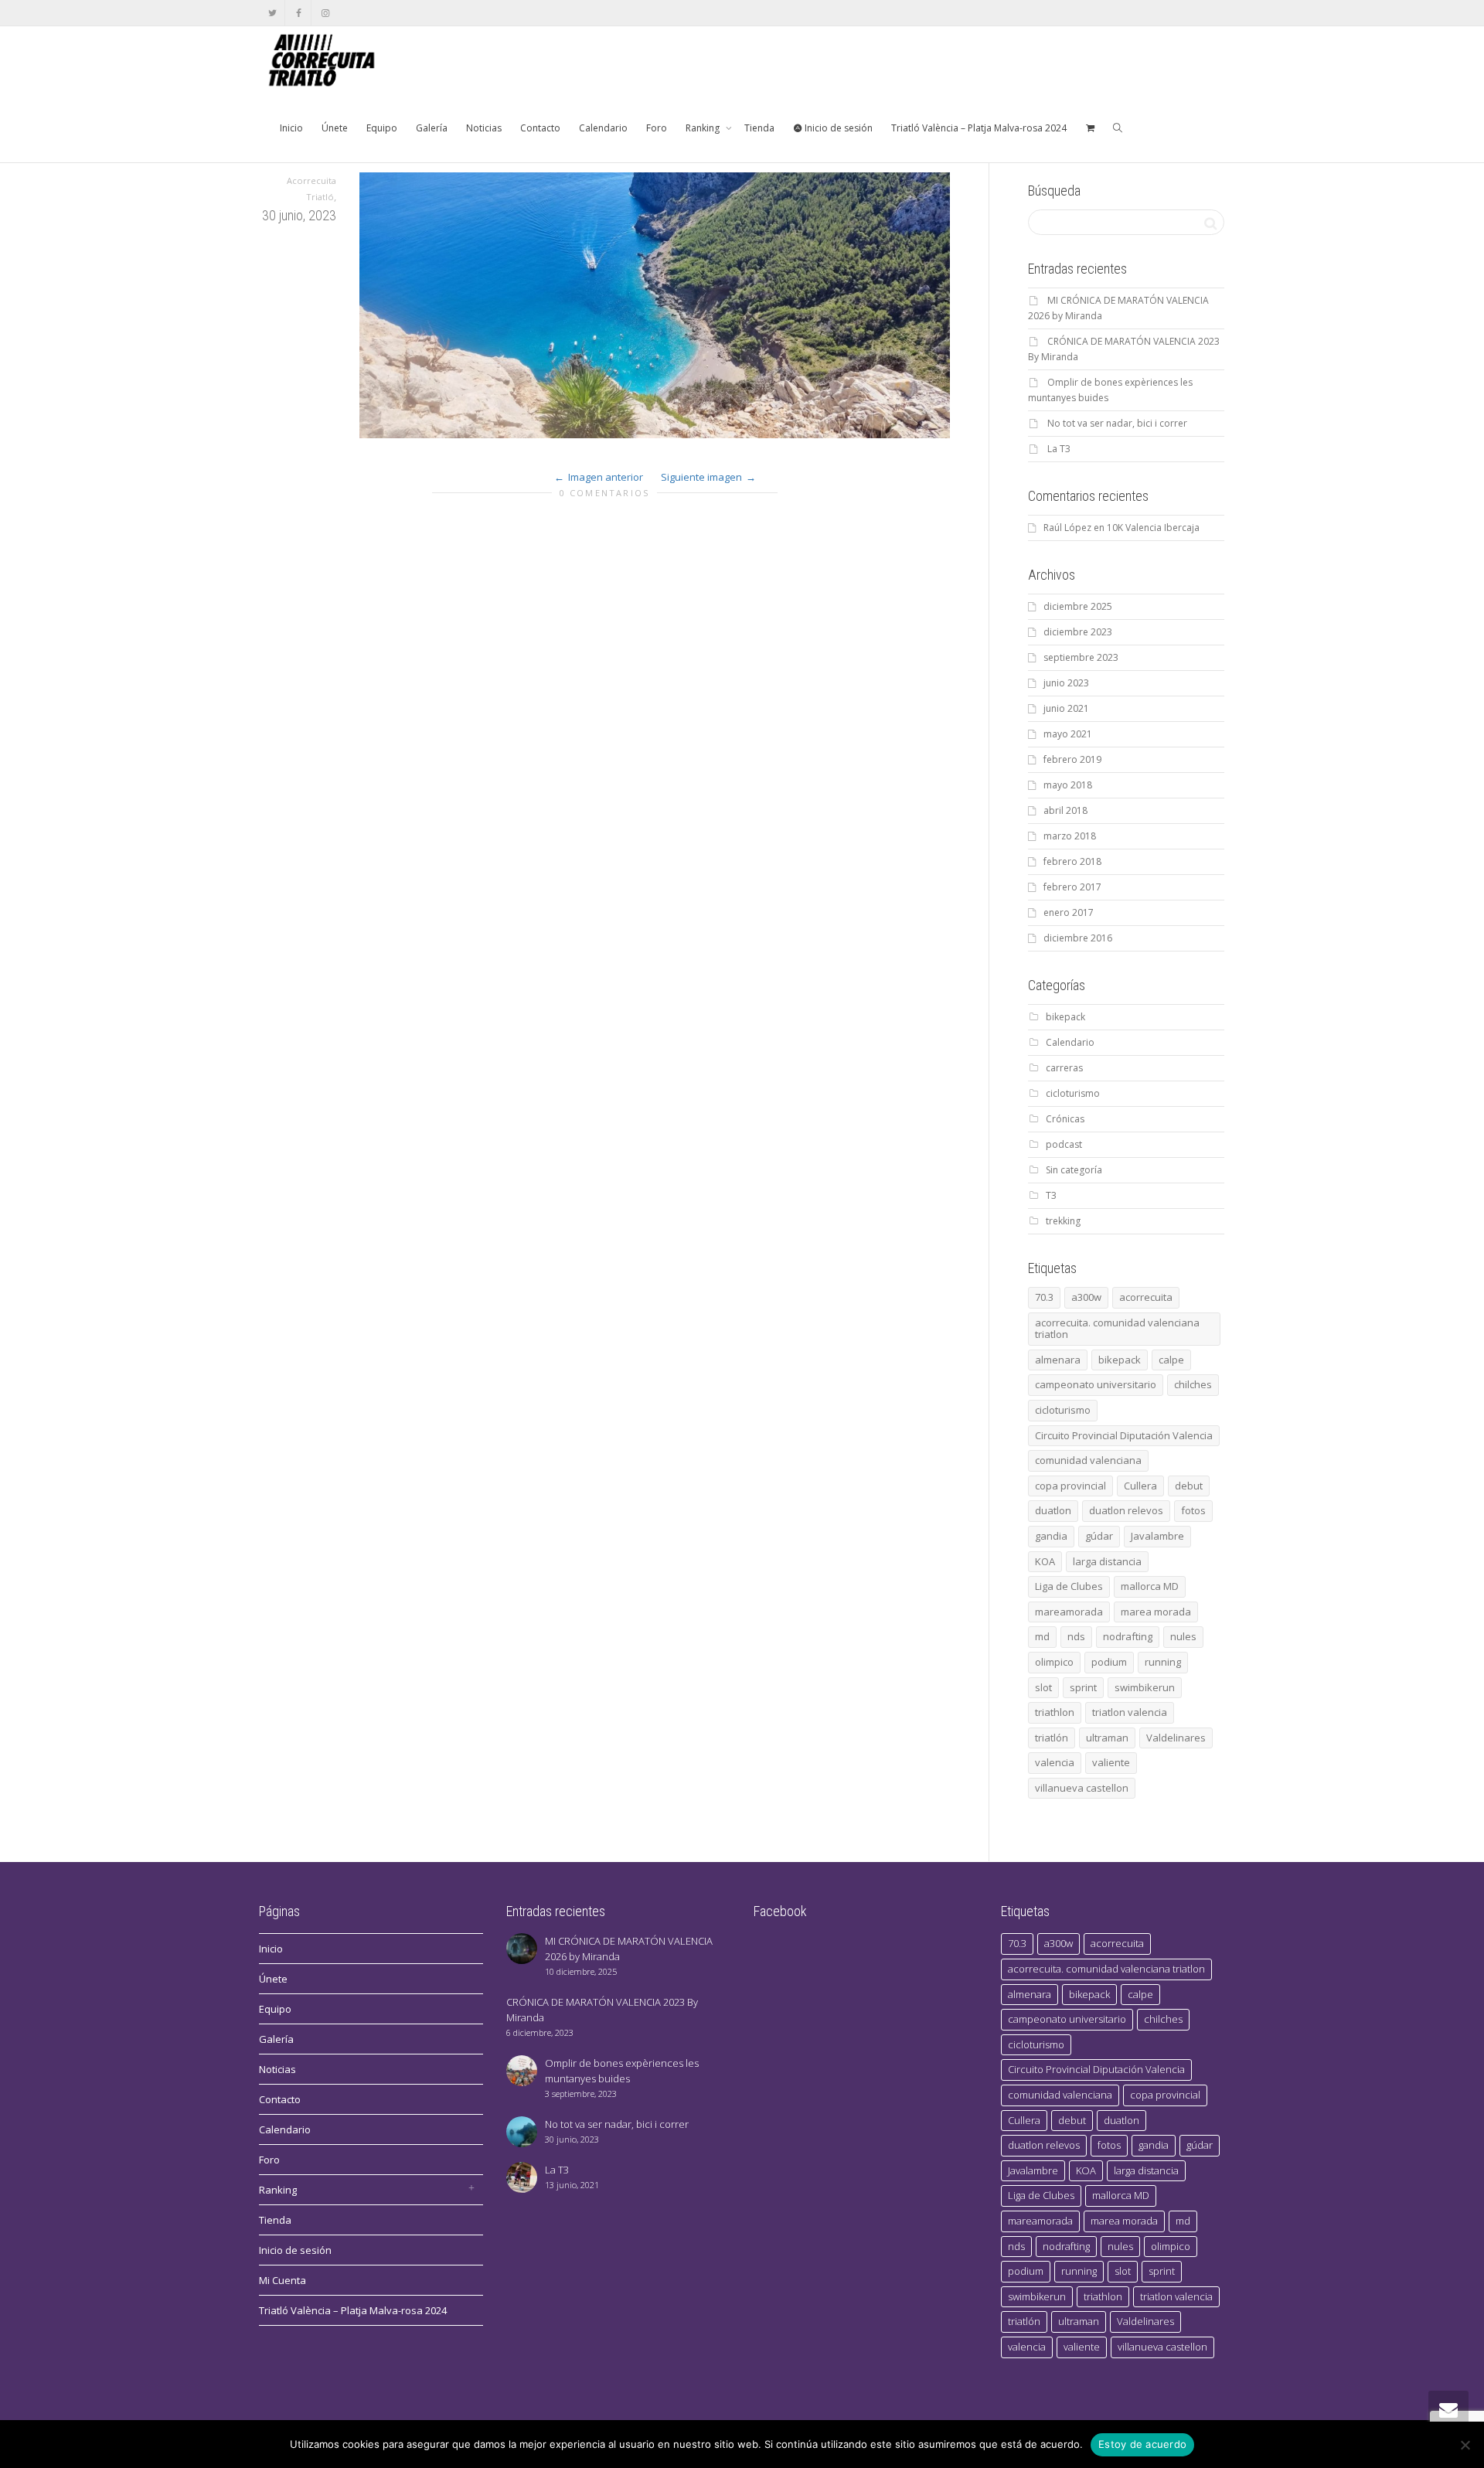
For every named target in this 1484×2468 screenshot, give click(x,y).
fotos (1193, 1510)
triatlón (1052, 1738)
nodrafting (1128, 1636)
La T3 (1059, 449)
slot (1043, 1687)
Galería (432, 128)
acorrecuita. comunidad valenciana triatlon (1117, 1329)
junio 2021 (1066, 708)
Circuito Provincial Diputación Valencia (1124, 1435)
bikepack (1065, 1017)
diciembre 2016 (1078, 938)
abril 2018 (1065, 810)
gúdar (1099, 1536)
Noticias (484, 128)
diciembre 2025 (1078, 606)
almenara (1058, 1360)
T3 (1051, 1195)
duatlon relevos (1126, 1510)
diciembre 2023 (1078, 632)
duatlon (1053, 1510)
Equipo (382, 128)
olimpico (1054, 1662)
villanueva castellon (1082, 1788)
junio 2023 (1066, 683)
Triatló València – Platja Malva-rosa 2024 (979, 128)
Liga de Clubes (1069, 1586)
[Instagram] (325, 13)
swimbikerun (1145, 1687)
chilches (1193, 1384)
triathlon (1055, 1712)
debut (1189, 1486)
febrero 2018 (1072, 861)
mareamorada (1069, 1612)
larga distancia (1107, 1561)
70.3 (1044, 1297)
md (1042, 1636)
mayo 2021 (1068, 734)
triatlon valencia (1130, 1712)
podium (1109, 1662)
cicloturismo (1073, 1093)
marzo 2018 (1070, 836)
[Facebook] (299, 13)
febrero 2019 (1072, 759)
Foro (657, 128)
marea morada (1156, 1612)
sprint (1083, 1687)
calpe (1171, 1360)
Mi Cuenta (283, 2280)
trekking (1063, 1221)
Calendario (603, 128)
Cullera (1140, 1486)
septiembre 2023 (1081, 657)
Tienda (759, 128)
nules (1183, 1636)
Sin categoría (1074, 1170)
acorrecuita (1146, 1297)
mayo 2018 (1068, 785)
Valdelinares (1176, 1738)
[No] (1465, 2445)
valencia (1055, 1762)
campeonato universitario (1096, 1384)
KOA (1045, 1561)
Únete (335, 128)
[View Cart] (1090, 128)
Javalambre (1157, 1536)
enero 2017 (1069, 912)
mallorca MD (1150, 1586)
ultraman (1107, 1738)
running (1163, 1662)
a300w (1086, 1297)
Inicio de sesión (837, 128)
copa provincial (1070, 1486)
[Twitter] (272, 13)
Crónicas (1065, 1119)
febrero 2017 (1072, 887)
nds (1076, 1636)
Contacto (540, 128)
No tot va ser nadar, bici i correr (1117, 423)
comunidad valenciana (1088, 1460)
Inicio (291, 128)
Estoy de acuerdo (1142, 2444)
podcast (1064, 1144)
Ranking (704, 128)
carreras (1064, 1068)
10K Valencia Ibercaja (1153, 528)
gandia (1051, 1536)
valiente (1111, 1762)
